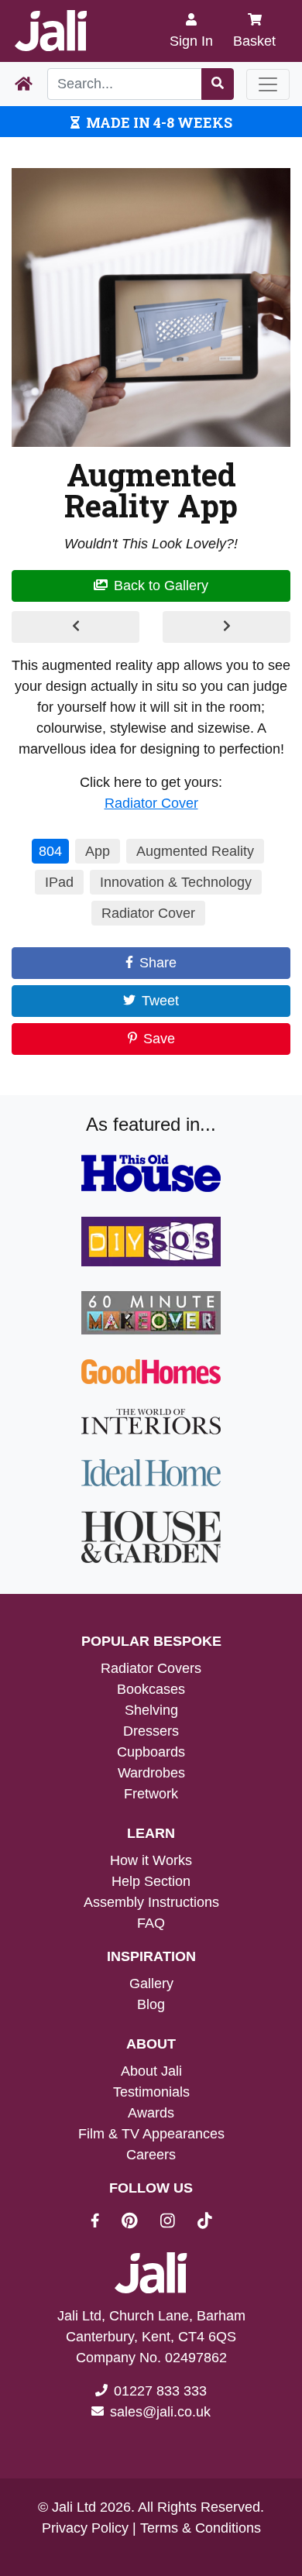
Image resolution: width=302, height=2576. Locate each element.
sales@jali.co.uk (160, 2412)
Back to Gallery (161, 586)
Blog (151, 2004)
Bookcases (151, 1689)
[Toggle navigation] (268, 84)
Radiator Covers (151, 1668)
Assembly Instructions (151, 1902)
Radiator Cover (151, 803)
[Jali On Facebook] (104, 2223)
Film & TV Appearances (151, 2134)
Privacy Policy (85, 2528)
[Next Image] (226, 627)
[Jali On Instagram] (177, 2223)
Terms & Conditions (201, 2528)
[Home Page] (24, 84)
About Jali (151, 2071)
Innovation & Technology (176, 882)
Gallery (151, 1984)
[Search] (218, 84)
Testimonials (151, 2092)
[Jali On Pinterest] (139, 2223)
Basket (254, 41)
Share (158, 963)
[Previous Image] (75, 627)
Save (159, 1039)
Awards (151, 2113)
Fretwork (151, 1794)
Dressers (151, 1731)
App (98, 851)
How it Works (151, 1860)
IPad (59, 882)
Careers (151, 2155)
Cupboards (151, 1752)
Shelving (151, 1710)
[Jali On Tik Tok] (205, 2223)
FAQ (151, 1923)
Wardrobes (151, 1773)
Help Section (151, 1881)
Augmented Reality (195, 851)
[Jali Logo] (51, 31)
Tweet (160, 1001)
